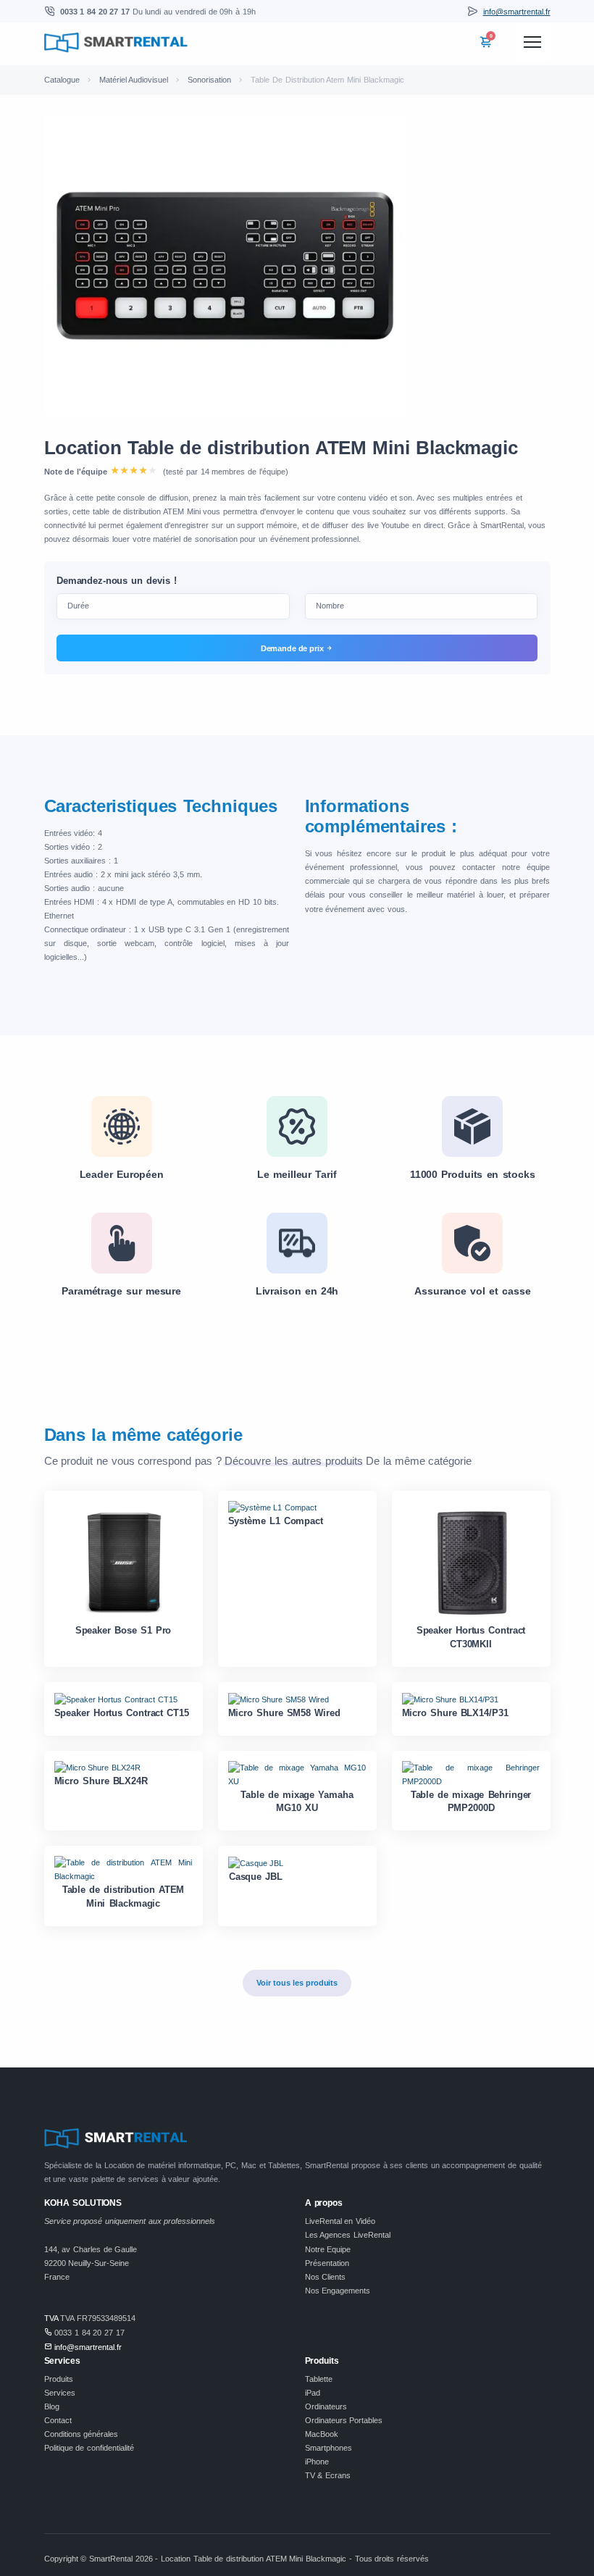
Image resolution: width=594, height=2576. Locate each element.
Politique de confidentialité (89, 2448)
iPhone (317, 2462)
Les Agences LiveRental (348, 2235)
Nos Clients (326, 2277)
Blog (52, 2406)
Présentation (327, 2263)
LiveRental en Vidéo (340, 2221)
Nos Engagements (338, 2291)
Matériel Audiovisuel (134, 80)
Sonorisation (209, 80)
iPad (313, 2393)
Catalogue (62, 80)
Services (60, 2393)
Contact (58, 2420)
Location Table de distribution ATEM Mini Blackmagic (281, 448)
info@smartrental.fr (517, 12)
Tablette (319, 2379)
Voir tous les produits (297, 1983)
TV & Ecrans (328, 2475)
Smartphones (329, 2448)
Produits (59, 2379)
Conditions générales (81, 2434)
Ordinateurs (326, 2406)
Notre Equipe (328, 2249)
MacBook (322, 2434)
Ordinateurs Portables (344, 2420)
